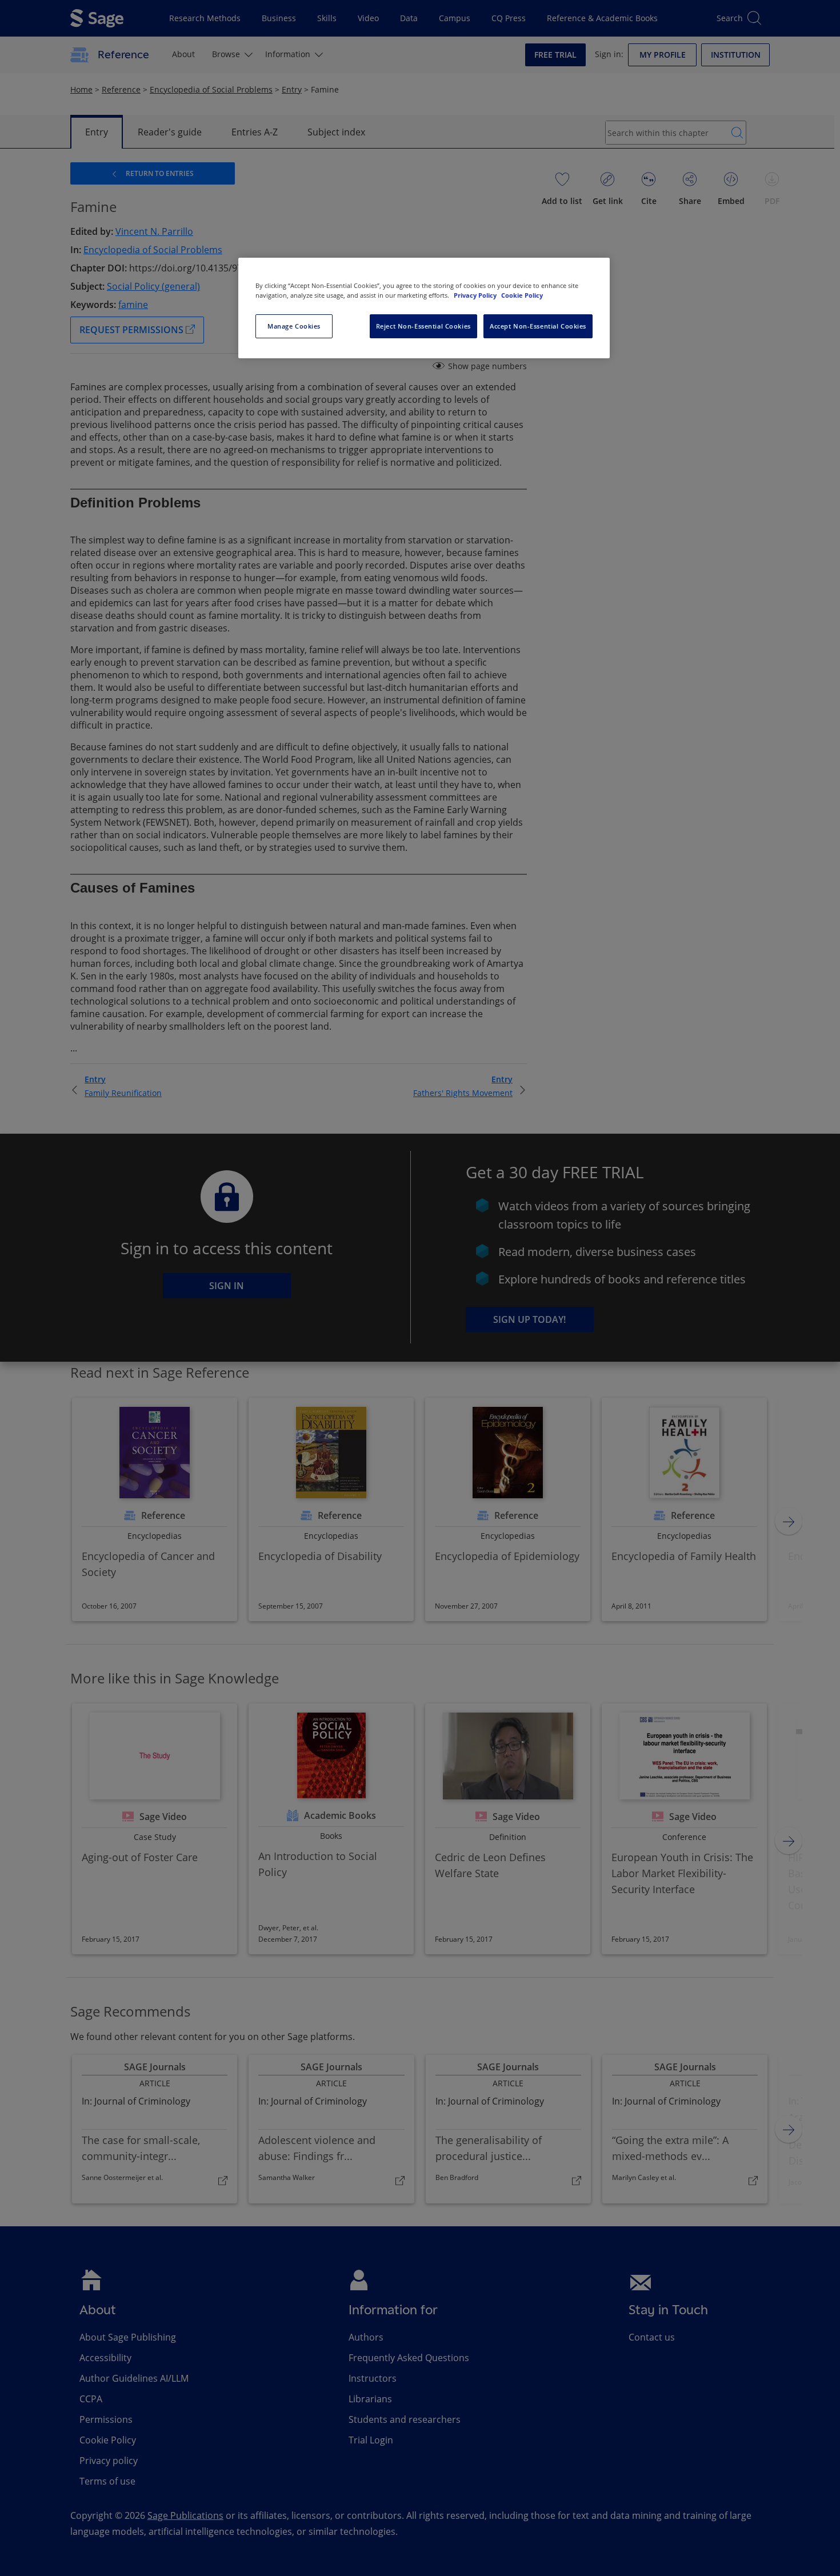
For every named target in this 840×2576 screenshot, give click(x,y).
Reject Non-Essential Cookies (423, 326)
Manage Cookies (294, 326)
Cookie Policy (522, 295)
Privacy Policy (476, 295)
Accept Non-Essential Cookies (538, 326)
